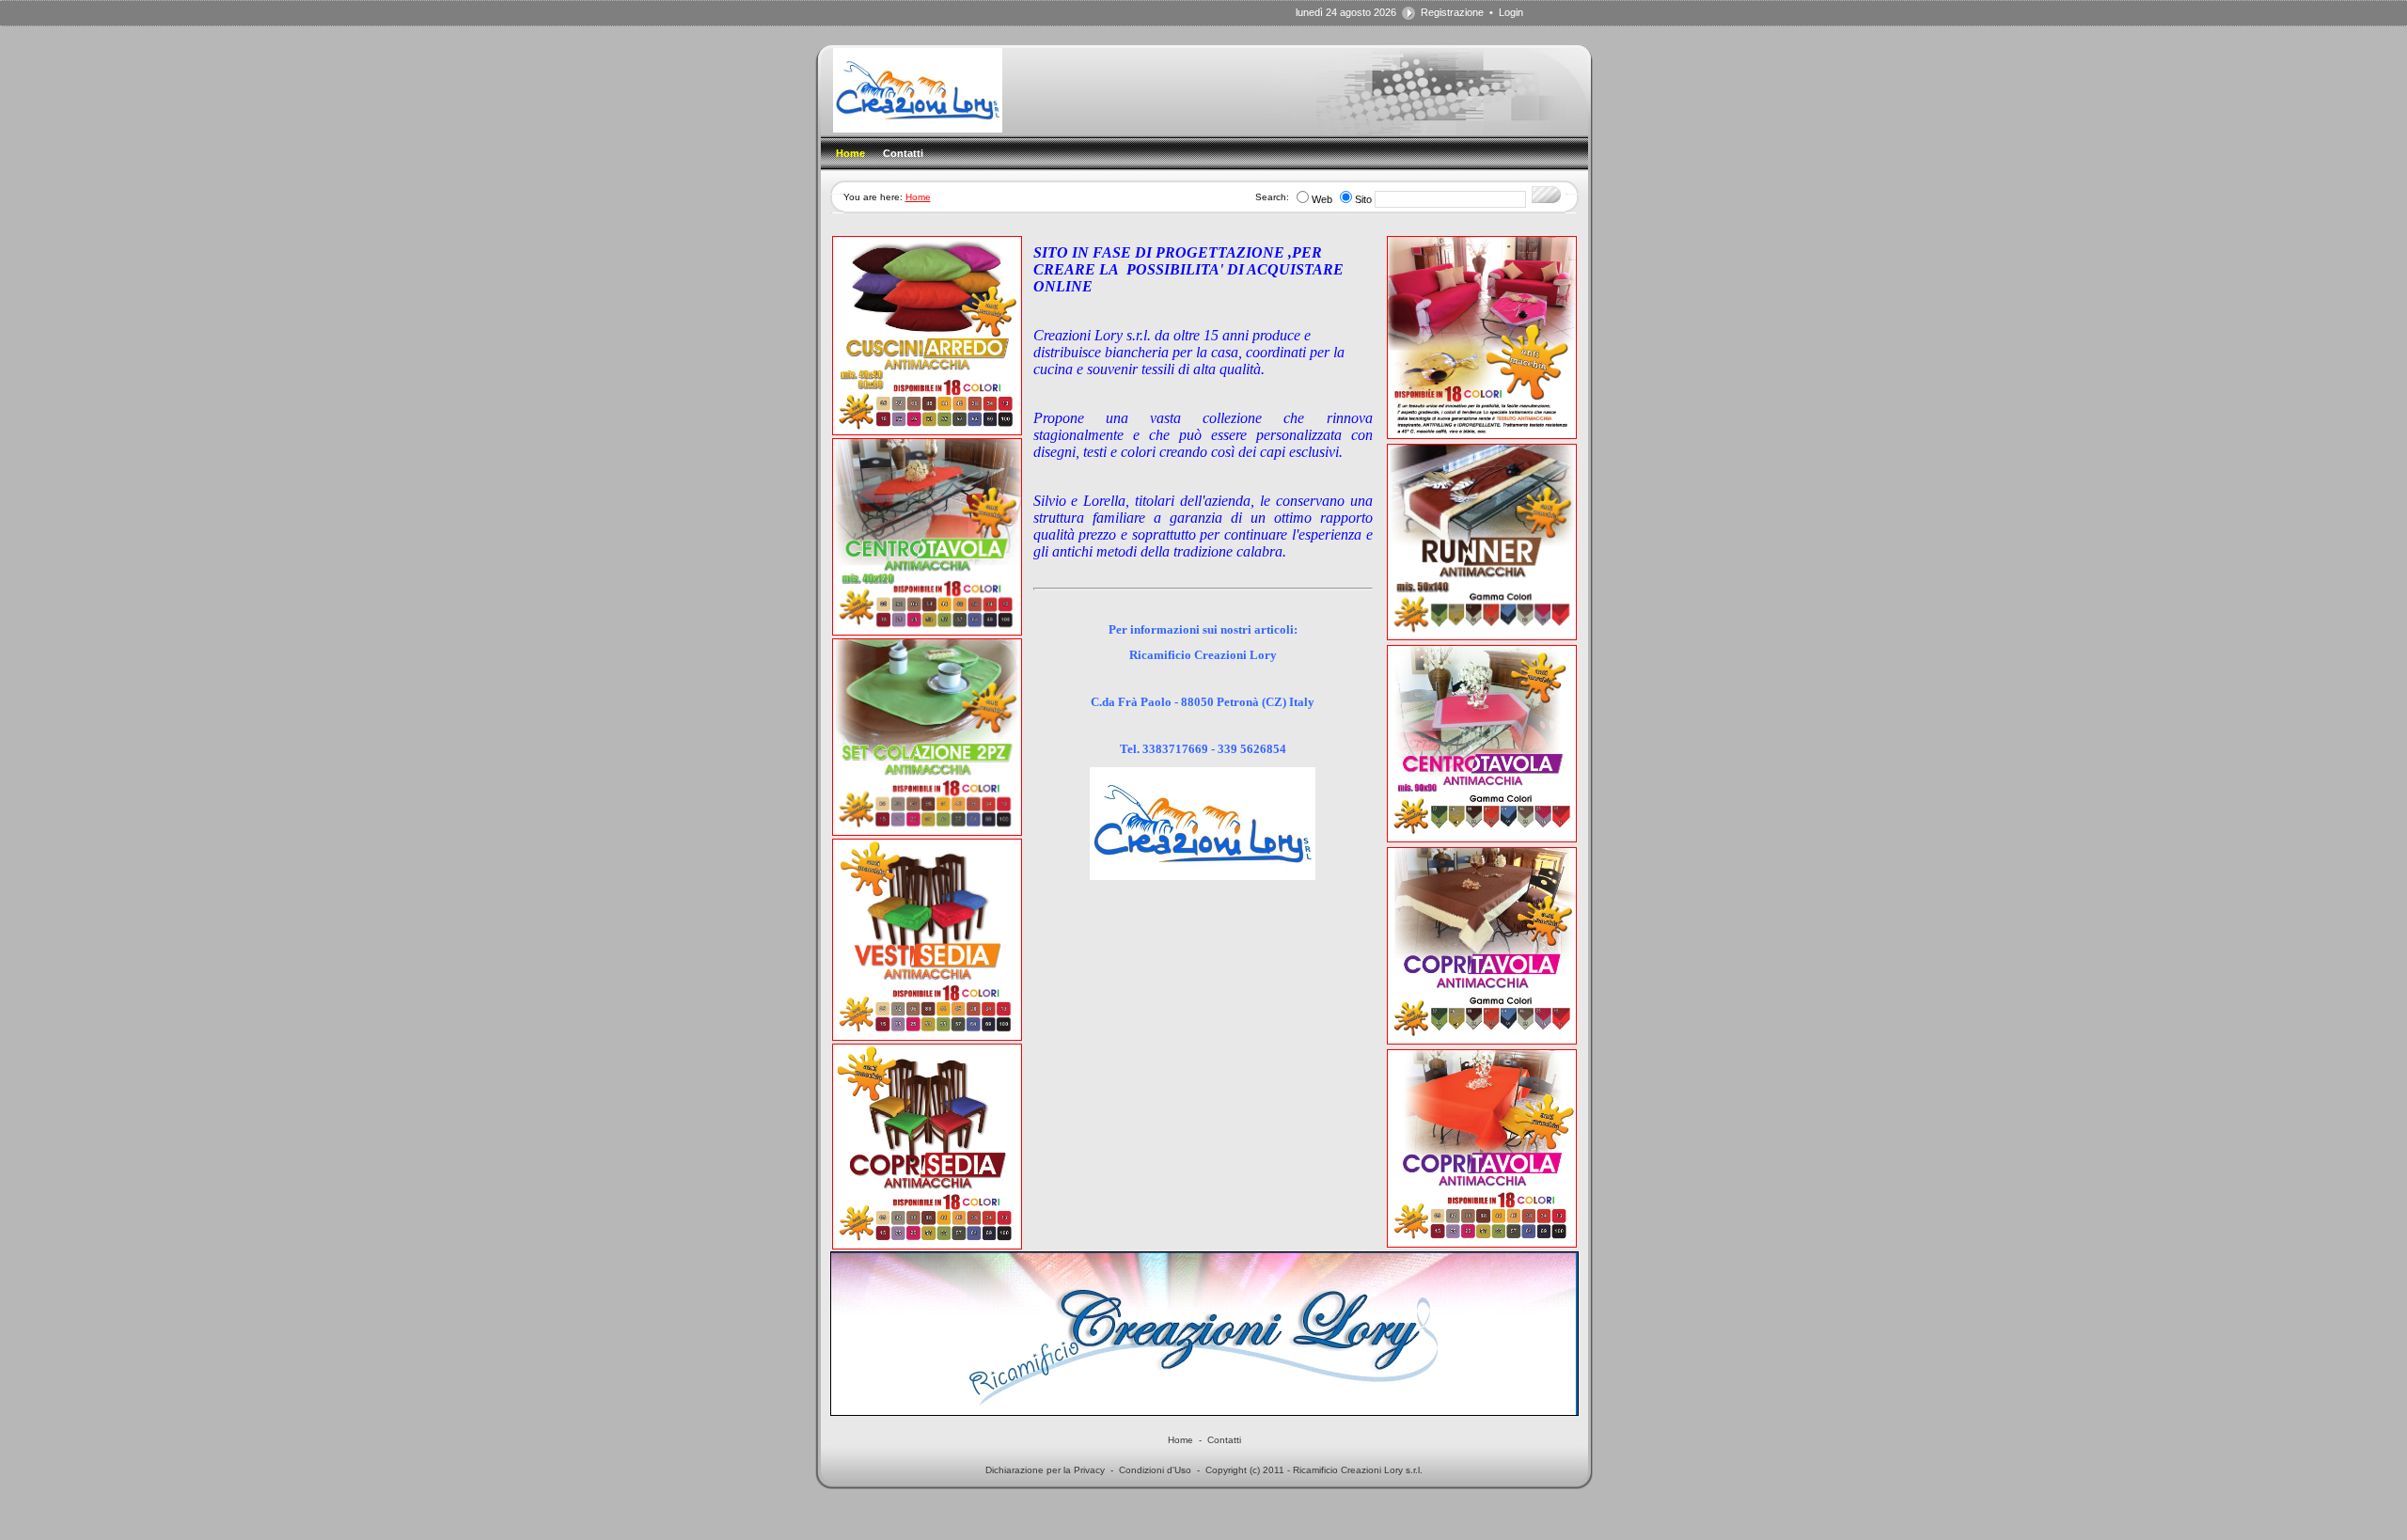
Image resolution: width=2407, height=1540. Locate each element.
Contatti (1224, 1440)
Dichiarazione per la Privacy (1045, 1470)
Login (1511, 12)
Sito (1363, 199)
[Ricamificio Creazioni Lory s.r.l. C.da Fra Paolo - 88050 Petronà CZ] (918, 129)
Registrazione (1452, 12)
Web (1322, 199)
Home (918, 197)
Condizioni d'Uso (1155, 1470)
